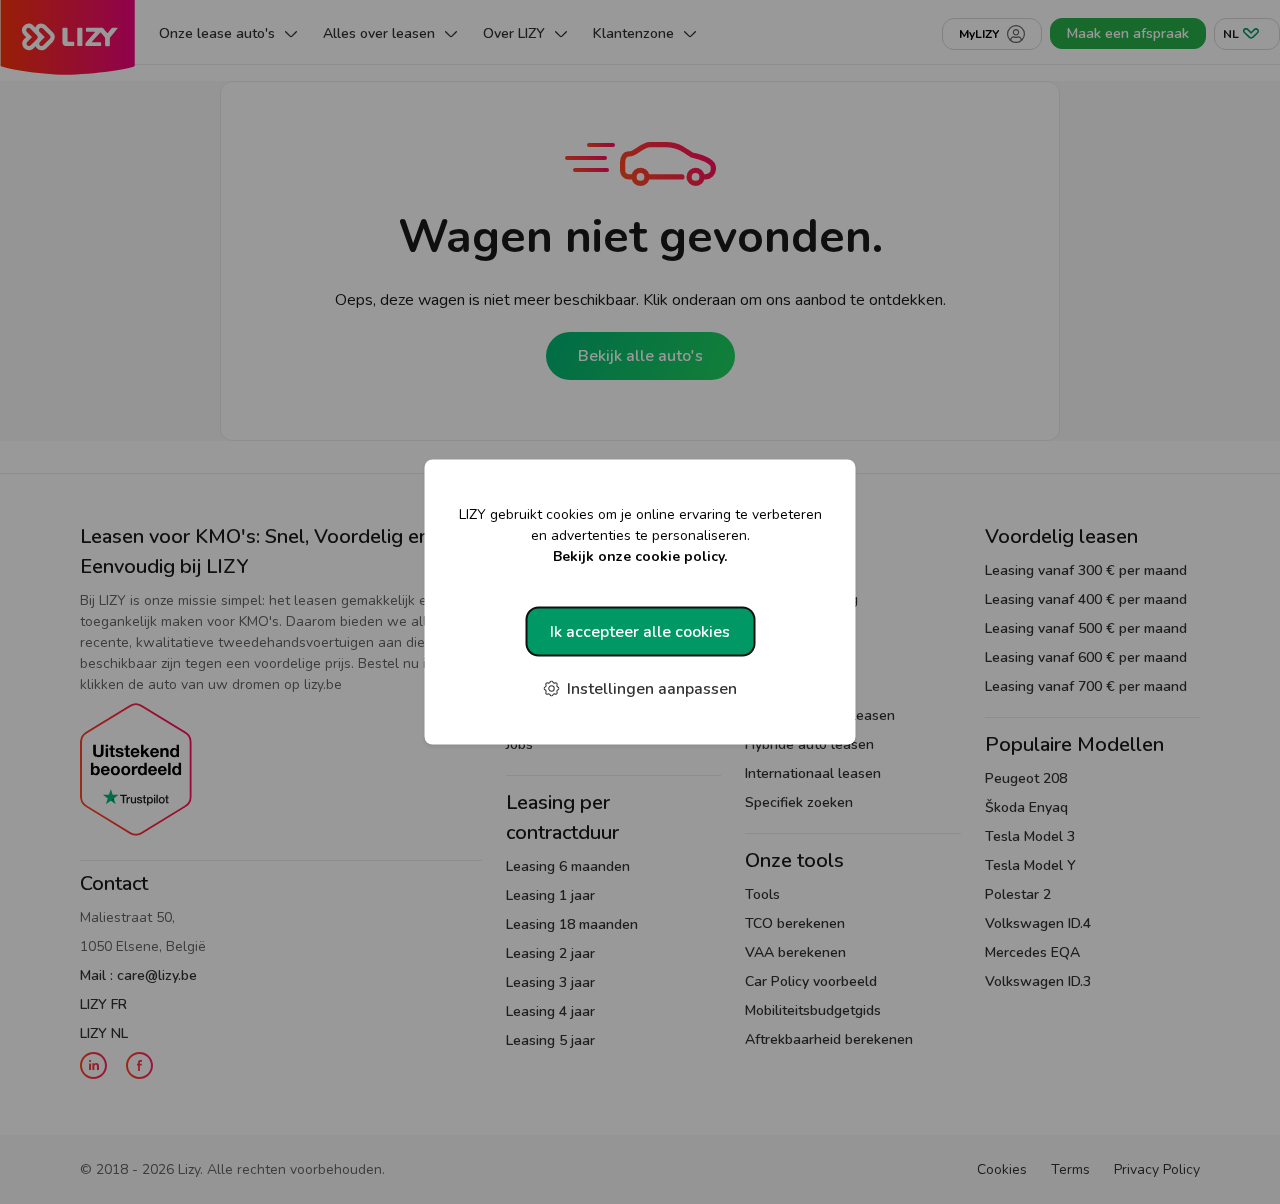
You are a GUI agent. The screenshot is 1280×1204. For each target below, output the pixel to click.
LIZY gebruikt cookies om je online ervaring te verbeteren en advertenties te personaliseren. (640, 535)
